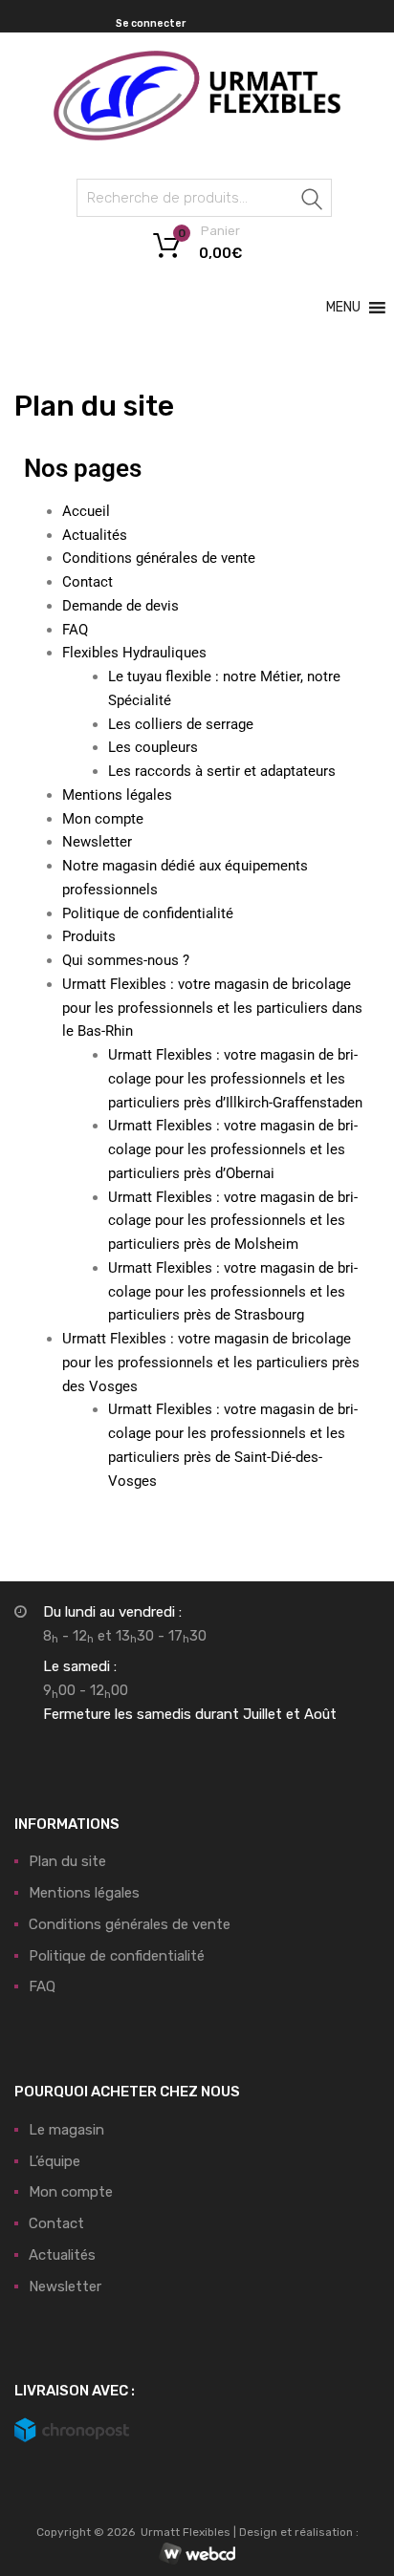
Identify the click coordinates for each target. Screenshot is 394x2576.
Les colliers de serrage (181, 724)
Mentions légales (117, 795)
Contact (88, 582)
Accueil (86, 511)
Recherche (313, 201)
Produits (89, 936)
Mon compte (103, 819)
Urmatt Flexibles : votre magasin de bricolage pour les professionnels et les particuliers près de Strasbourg (233, 1292)
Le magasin (66, 2130)
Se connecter (151, 23)
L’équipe (55, 2161)
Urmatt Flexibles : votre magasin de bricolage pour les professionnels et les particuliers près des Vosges (211, 1363)
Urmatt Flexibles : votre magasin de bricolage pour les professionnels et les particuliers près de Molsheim (233, 1221)
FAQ (75, 630)
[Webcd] (197, 2555)
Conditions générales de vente (159, 558)
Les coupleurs (153, 747)
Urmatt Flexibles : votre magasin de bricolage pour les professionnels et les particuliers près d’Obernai (233, 1149)
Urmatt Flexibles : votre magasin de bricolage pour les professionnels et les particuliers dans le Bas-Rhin (212, 1008)
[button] (343, 308)
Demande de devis (120, 606)
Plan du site (67, 1861)
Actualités (95, 535)
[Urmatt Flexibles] (197, 136)
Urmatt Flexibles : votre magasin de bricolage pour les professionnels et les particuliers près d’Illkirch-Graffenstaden (235, 1079)
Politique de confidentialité (148, 913)
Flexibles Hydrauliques (134, 653)
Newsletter (97, 842)
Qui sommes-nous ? (126, 960)
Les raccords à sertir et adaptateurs (222, 771)
